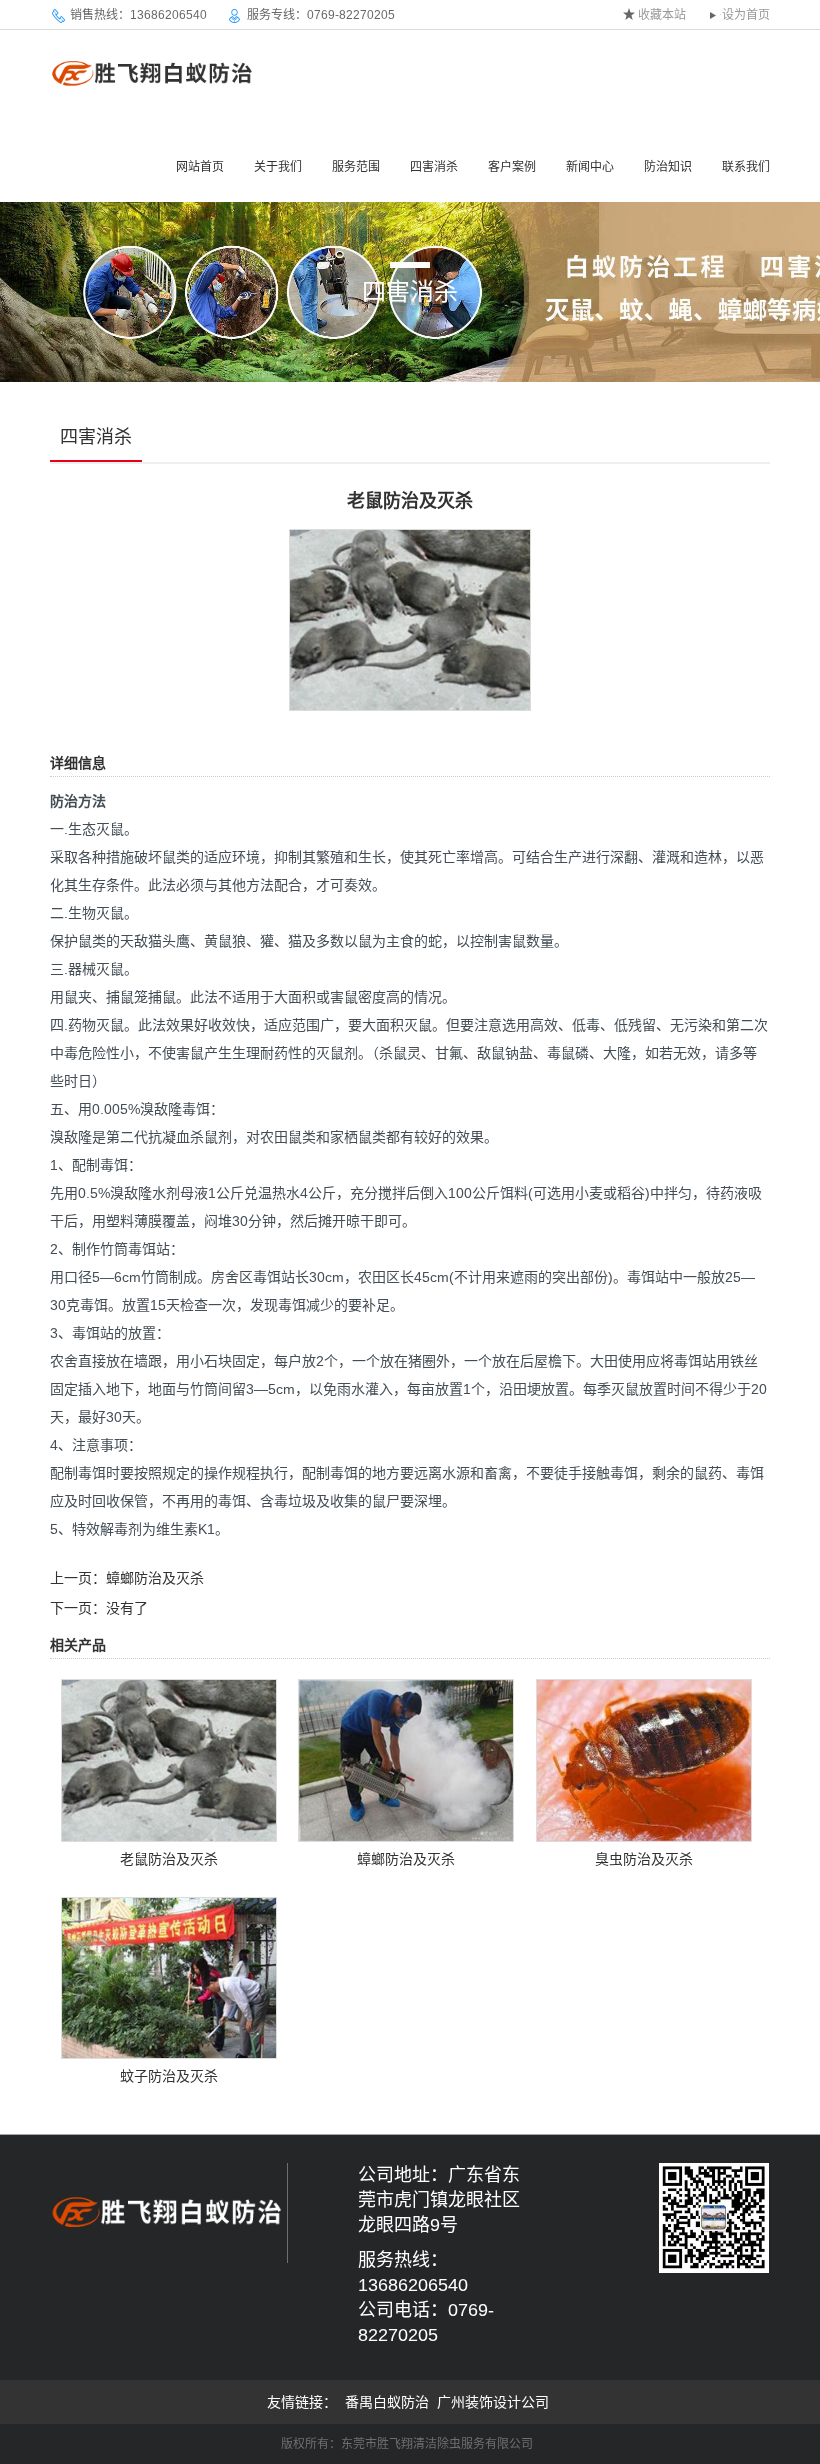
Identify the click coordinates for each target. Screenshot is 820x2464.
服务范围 (356, 167)
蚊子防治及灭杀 (169, 2076)
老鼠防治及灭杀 (169, 1859)
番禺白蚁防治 (387, 2402)
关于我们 (278, 167)
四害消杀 (434, 167)
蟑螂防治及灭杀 (155, 1578)
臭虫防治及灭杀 (644, 1859)
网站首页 (200, 167)
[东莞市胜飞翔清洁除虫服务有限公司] (153, 73)
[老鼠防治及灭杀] (410, 619)
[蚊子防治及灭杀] (169, 1976)
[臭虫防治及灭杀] (644, 1759)
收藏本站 (662, 15)
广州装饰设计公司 (493, 2402)
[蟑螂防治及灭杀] (406, 1759)
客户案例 (512, 167)
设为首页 (746, 15)
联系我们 (746, 167)
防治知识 (668, 167)
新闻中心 (590, 167)
